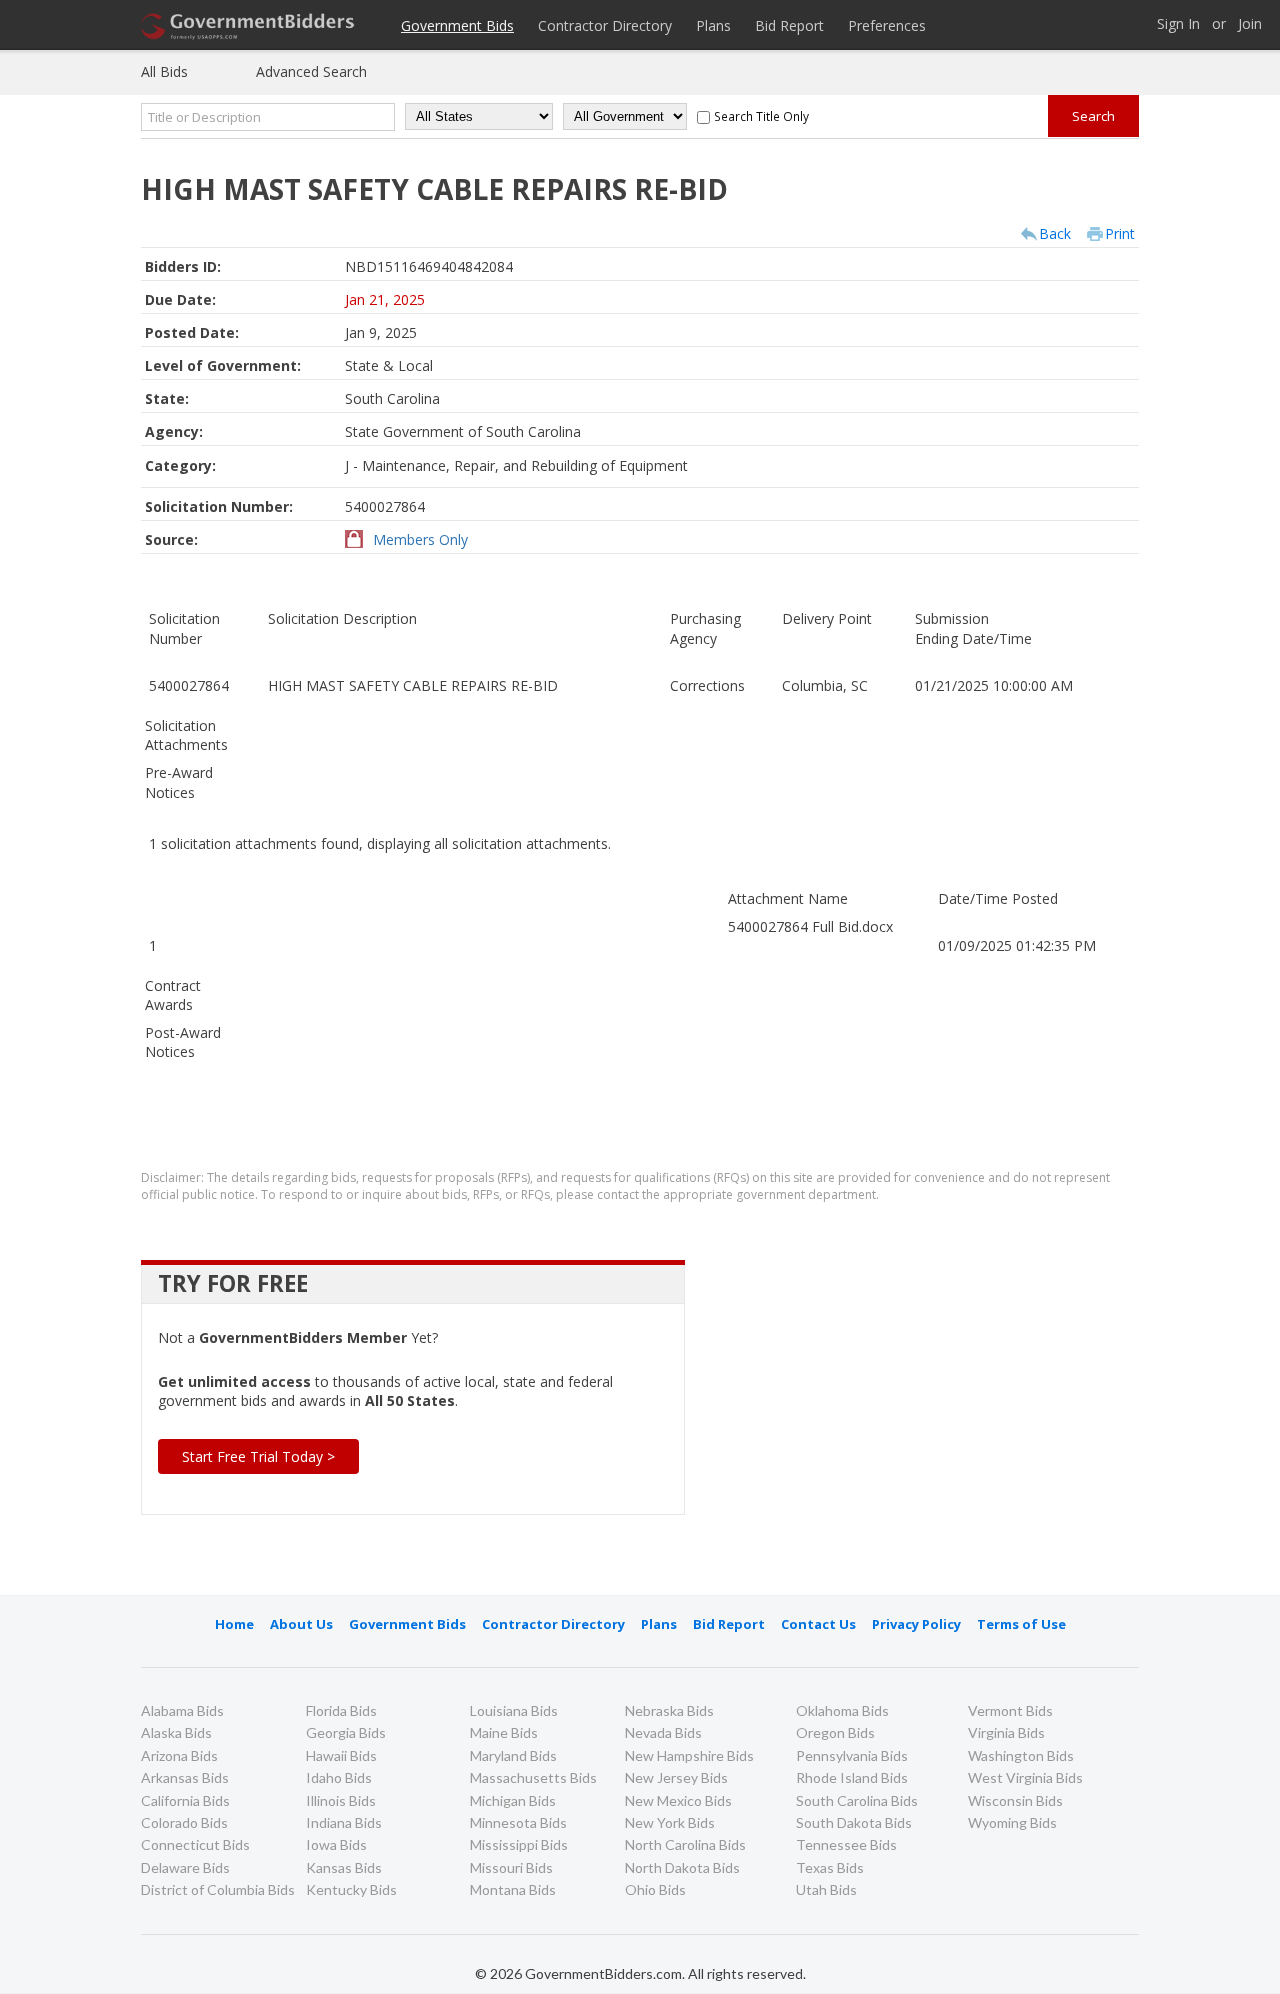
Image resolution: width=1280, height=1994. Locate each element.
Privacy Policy (916, 1624)
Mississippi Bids (519, 1844)
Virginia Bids (1006, 1732)
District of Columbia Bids (218, 1889)
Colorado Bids (184, 1822)
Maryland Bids (513, 1755)
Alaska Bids (176, 1732)
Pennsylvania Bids (852, 1755)
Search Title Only (761, 116)
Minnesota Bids (518, 1822)
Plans (713, 25)
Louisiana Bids (514, 1710)
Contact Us (818, 1624)
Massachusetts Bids (533, 1777)
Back (1055, 233)
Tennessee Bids (846, 1844)
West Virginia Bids (1025, 1777)
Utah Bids (826, 1889)
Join (1250, 24)
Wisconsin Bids (1015, 1800)
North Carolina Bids (685, 1844)
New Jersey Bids (676, 1777)
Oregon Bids (835, 1732)
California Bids (185, 1800)
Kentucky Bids (351, 1889)
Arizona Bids (179, 1755)
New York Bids (670, 1822)
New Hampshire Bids (689, 1755)
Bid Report (789, 25)
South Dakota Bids (854, 1822)
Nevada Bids (663, 1732)
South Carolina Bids (857, 1800)
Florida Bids (341, 1710)
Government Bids (457, 25)
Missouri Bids (511, 1867)
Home (234, 1624)
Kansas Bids (344, 1867)
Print (1120, 233)
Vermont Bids (1010, 1710)
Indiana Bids (344, 1822)
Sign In (1178, 24)
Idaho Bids (339, 1777)
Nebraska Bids (669, 1710)
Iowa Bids (336, 1844)
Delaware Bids (185, 1867)
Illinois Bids (341, 1800)
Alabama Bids (182, 1710)
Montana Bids (513, 1889)
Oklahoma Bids (842, 1710)
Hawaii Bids (341, 1755)
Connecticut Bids (195, 1844)
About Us (301, 1624)
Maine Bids (504, 1732)
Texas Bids (830, 1867)
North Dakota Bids (682, 1867)
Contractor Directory (605, 25)
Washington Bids (1021, 1755)
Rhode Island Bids (852, 1777)
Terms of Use (1021, 1624)
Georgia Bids (346, 1732)
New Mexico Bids (678, 1800)
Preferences (887, 25)
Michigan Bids (513, 1800)
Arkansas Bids (185, 1777)
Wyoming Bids (1012, 1822)
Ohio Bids (655, 1889)
